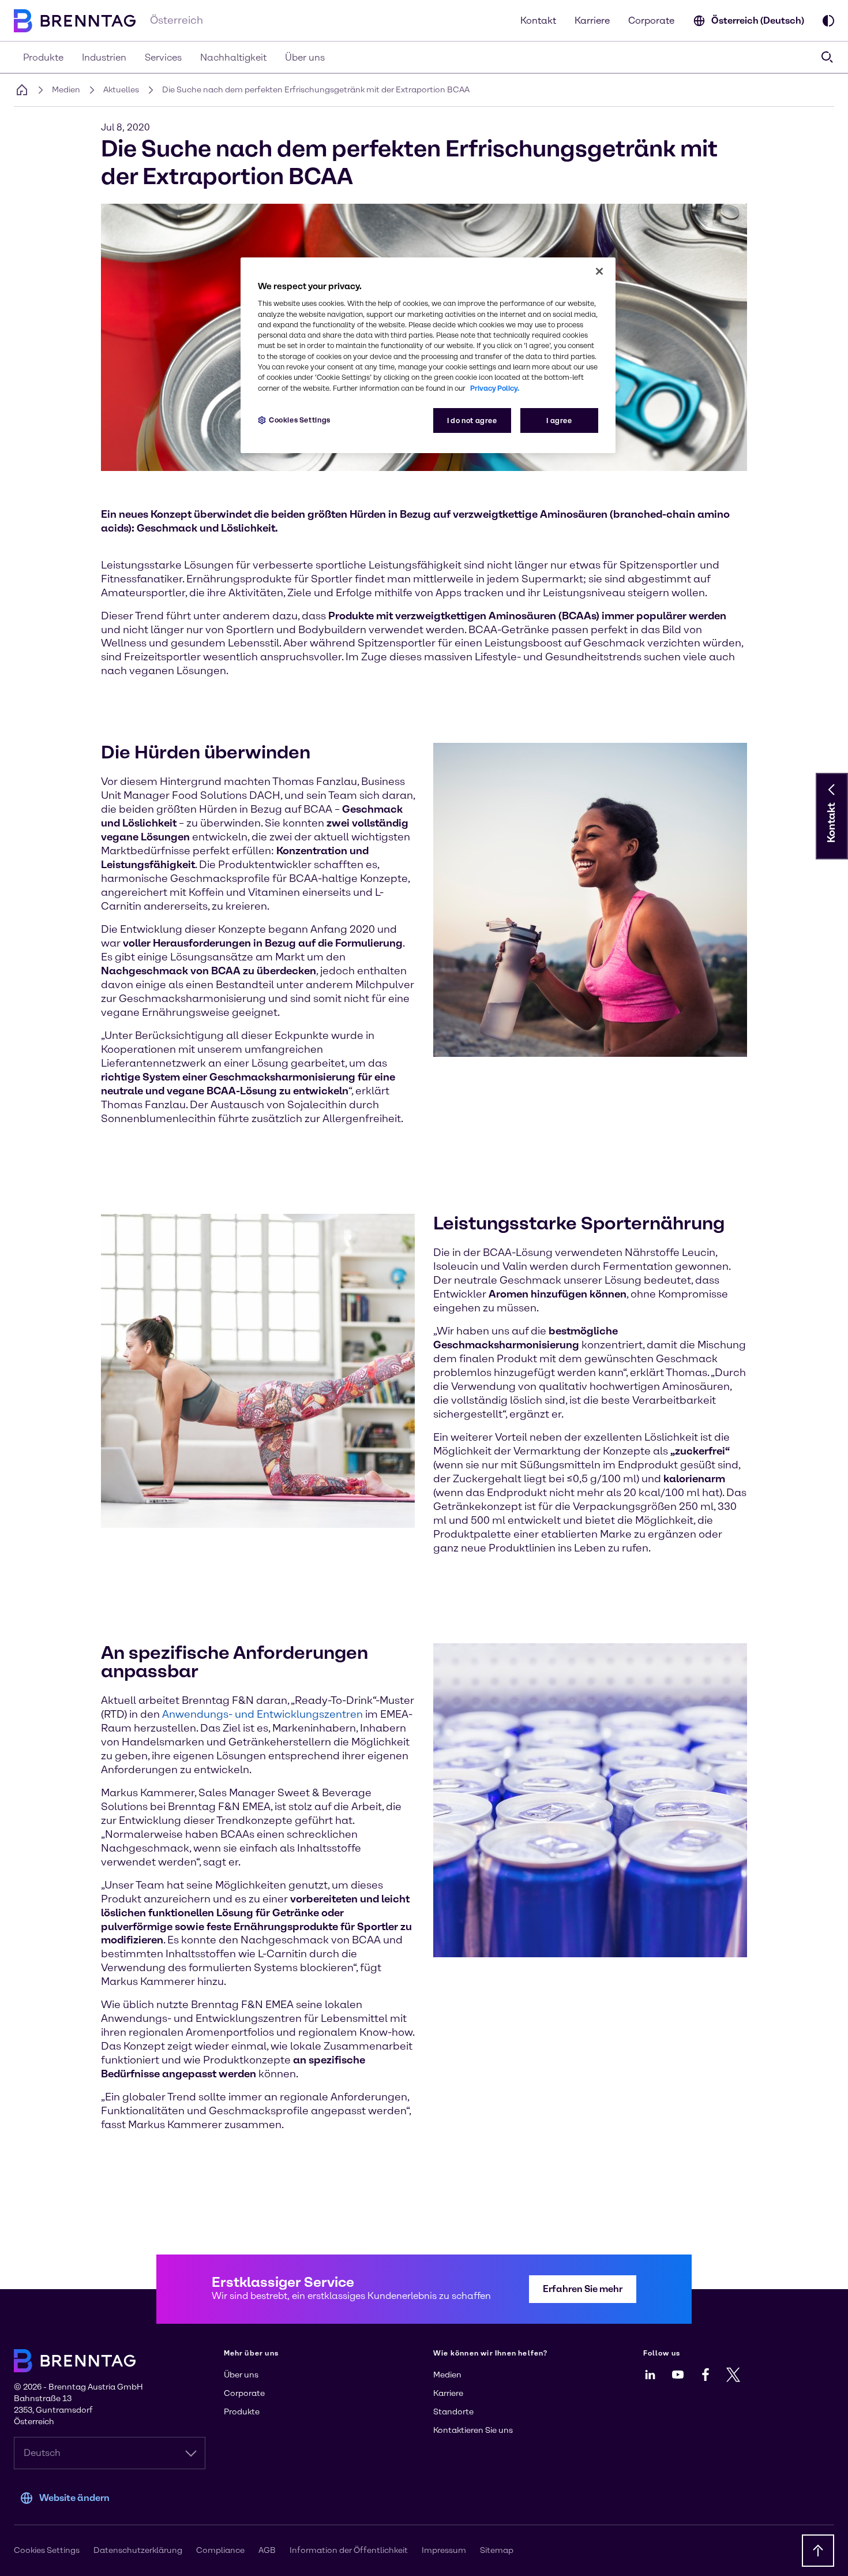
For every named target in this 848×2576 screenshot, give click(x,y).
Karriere (592, 20)
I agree (559, 420)
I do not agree (472, 420)
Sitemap (497, 2550)
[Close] (599, 271)
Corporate (651, 20)
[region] (428, 355)
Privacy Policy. (495, 388)
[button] (832, 790)
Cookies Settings (300, 420)
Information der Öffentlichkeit (349, 2550)
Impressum (444, 2550)
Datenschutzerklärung (138, 2550)
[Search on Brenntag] (827, 57)
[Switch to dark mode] (828, 21)
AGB (267, 2550)
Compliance (220, 2550)
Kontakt (538, 20)
